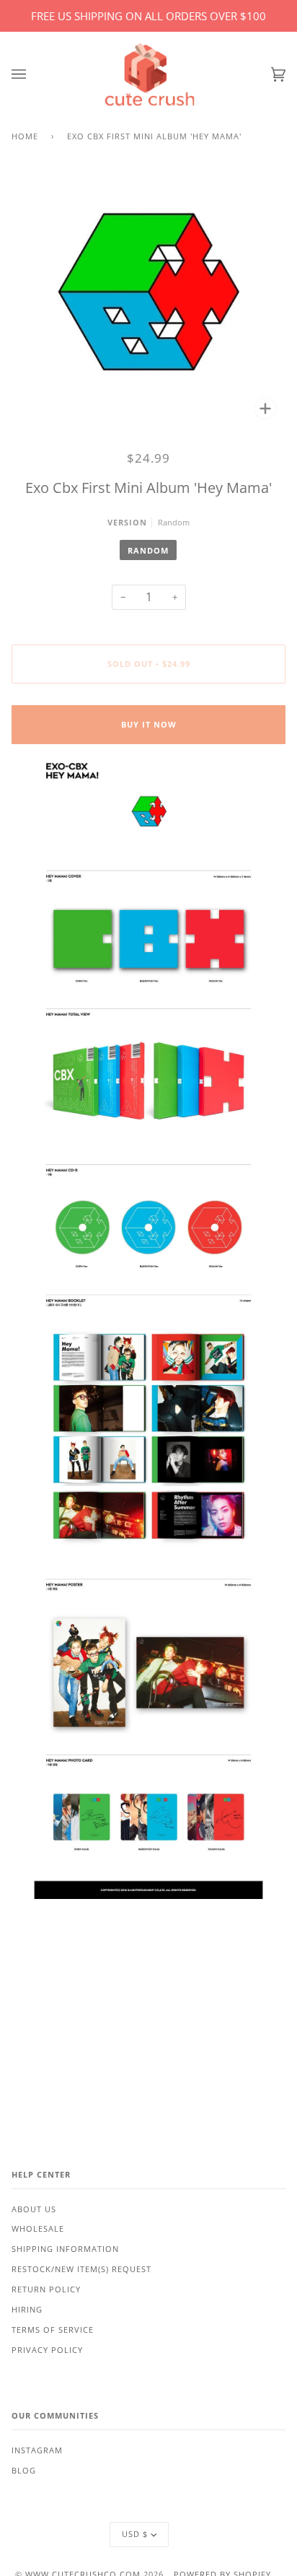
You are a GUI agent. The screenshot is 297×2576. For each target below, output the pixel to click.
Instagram (37, 2450)
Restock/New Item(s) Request (81, 2269)
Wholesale (38, 2229)
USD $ (135, 2534)
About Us (34, 2209)
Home (25, 136)
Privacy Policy (47, 2350)
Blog (24, 2471)
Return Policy (46, 2289)
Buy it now (149, 725)
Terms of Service (53, 2330)
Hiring (27, 2310)
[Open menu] (33, 75)
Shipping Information (65, 2249)
